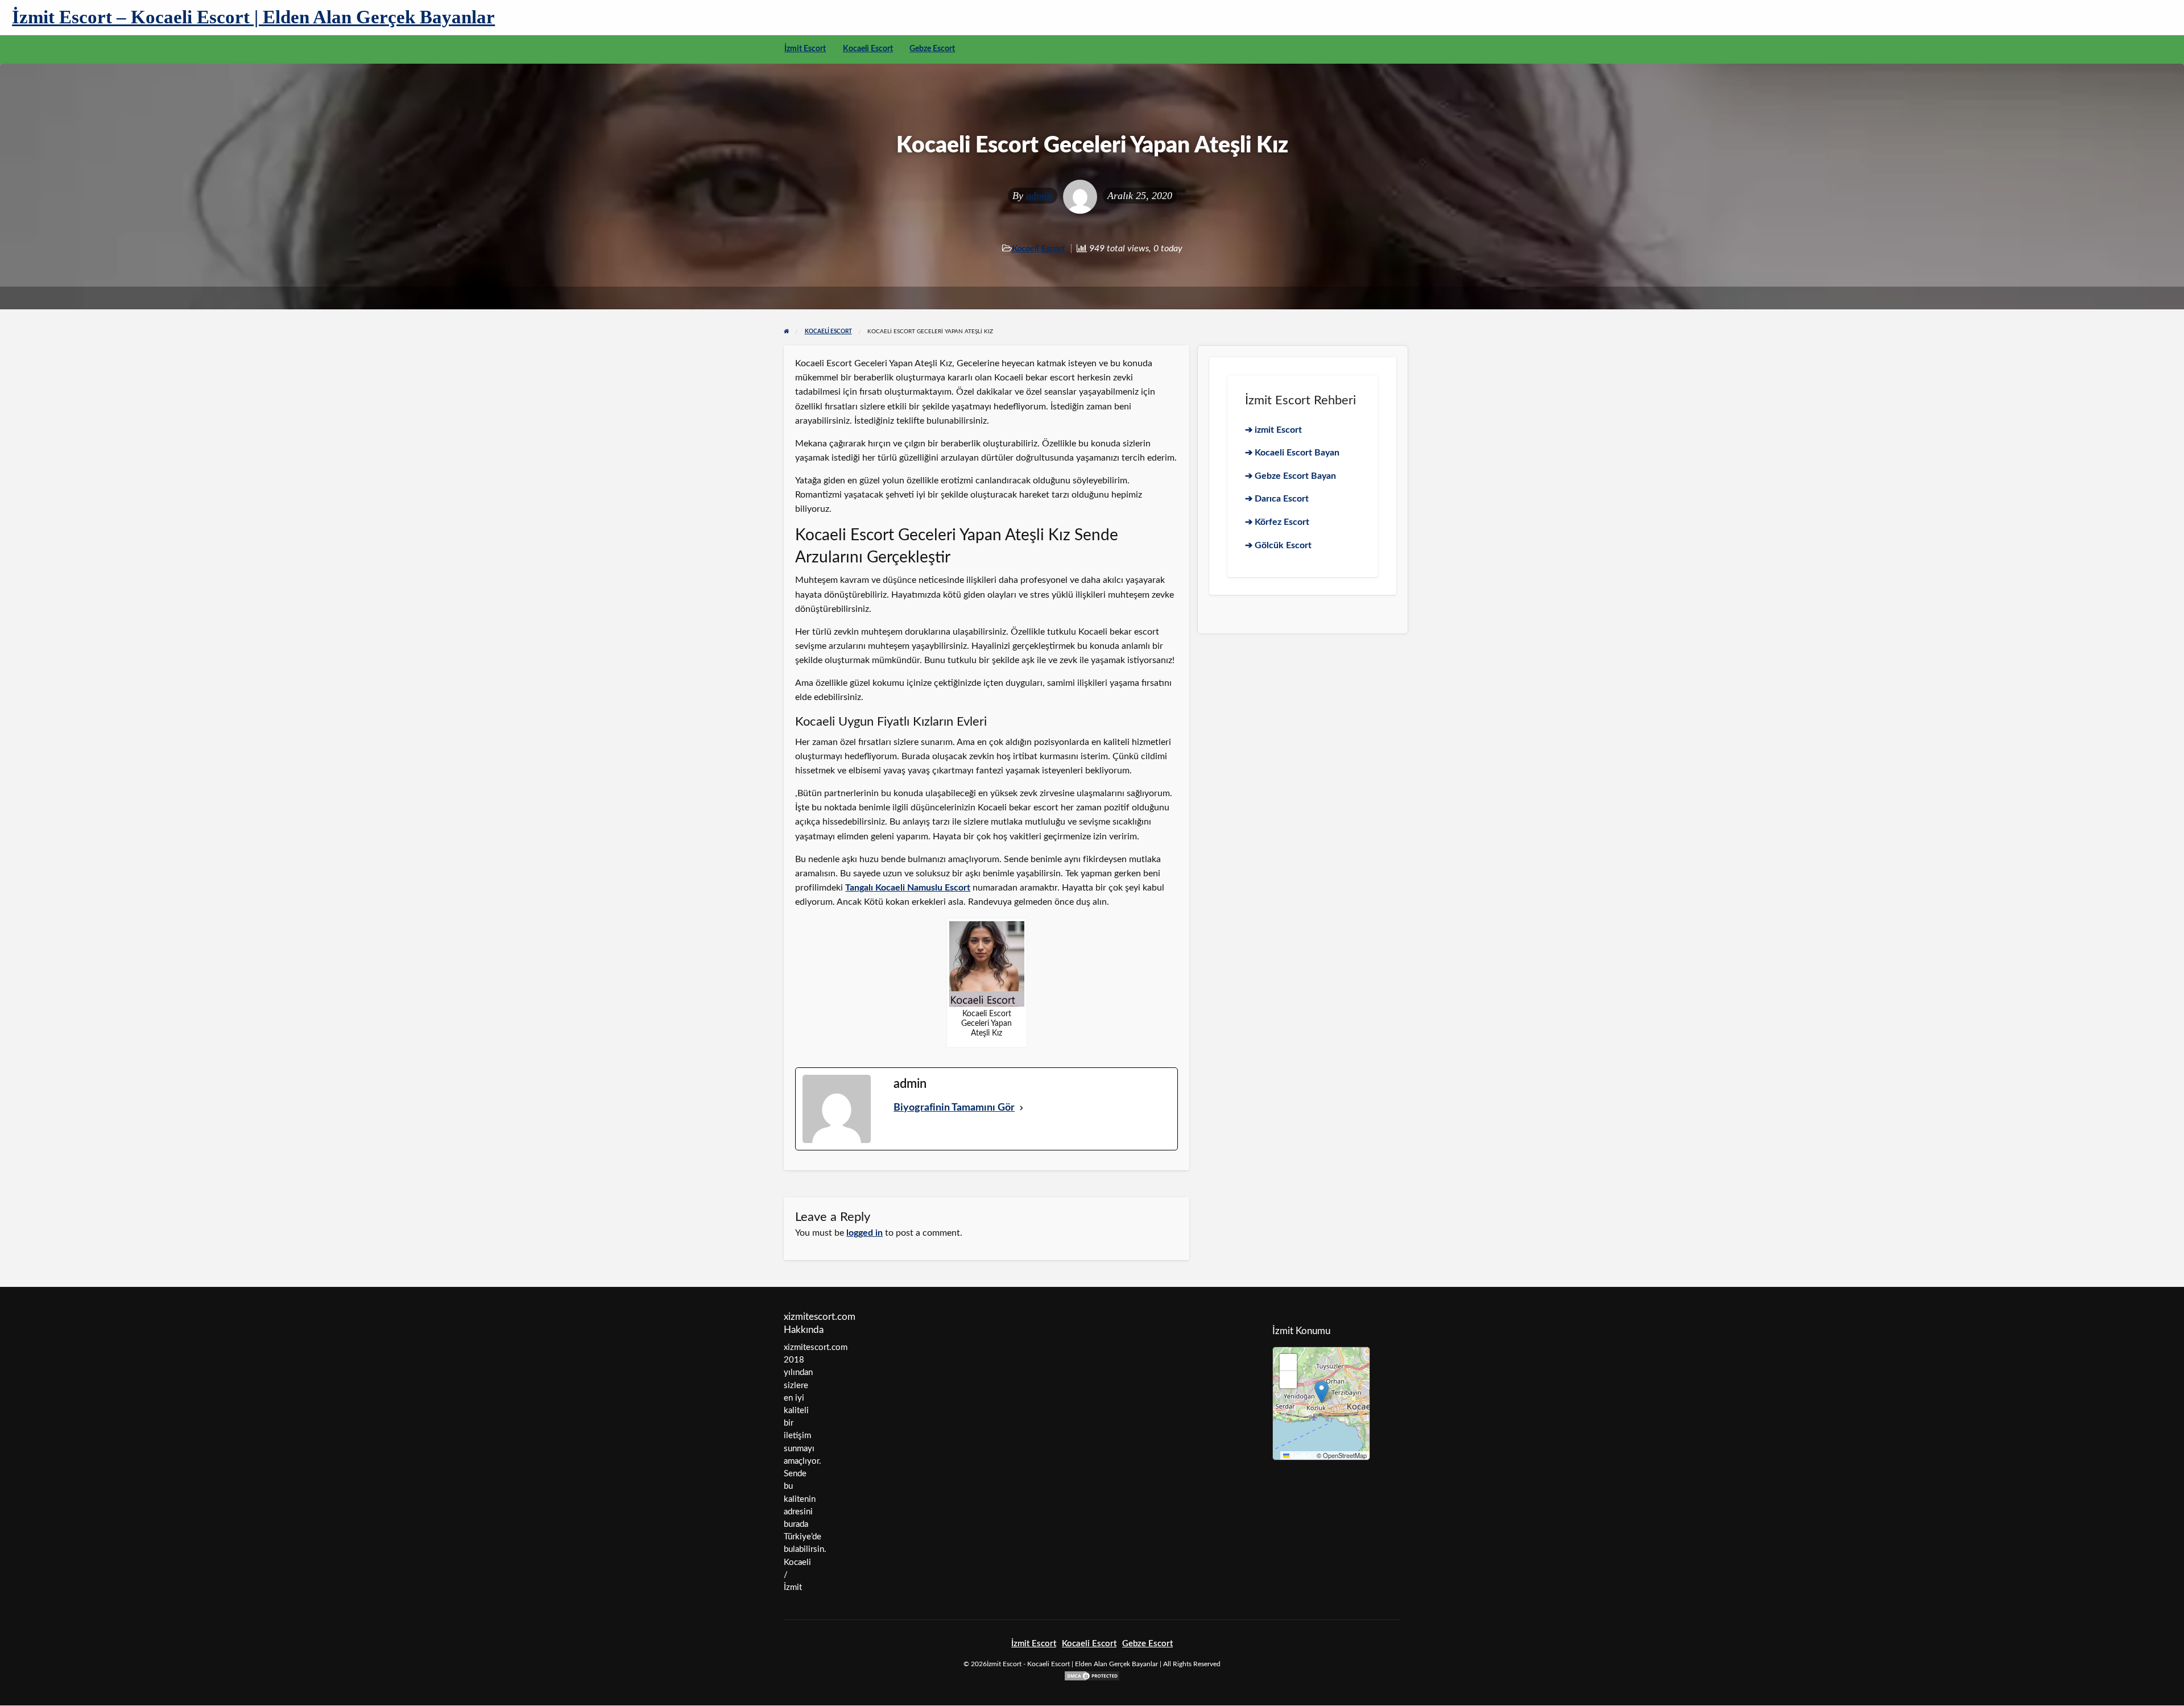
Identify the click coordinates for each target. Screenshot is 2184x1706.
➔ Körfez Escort (1277, 522)
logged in (864, 1233)
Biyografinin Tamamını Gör (954, 1108)
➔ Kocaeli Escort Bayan (1292, 453)
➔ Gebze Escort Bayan (1290, 476)
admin (1039, 196)
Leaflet (1300, 1456)
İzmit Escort (805, 49)
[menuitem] (805, 49)
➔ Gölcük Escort (1278, 545)
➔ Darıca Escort (1277, 499)
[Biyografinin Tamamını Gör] (1021, 1108)
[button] (1321, 1392)
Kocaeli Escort (868, 49)
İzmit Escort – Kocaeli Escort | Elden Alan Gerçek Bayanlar (253, 17)
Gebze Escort (932, 49)
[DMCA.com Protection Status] (1092, 1676)
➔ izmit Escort (1273, 430)
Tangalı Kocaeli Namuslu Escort (908, 888)
